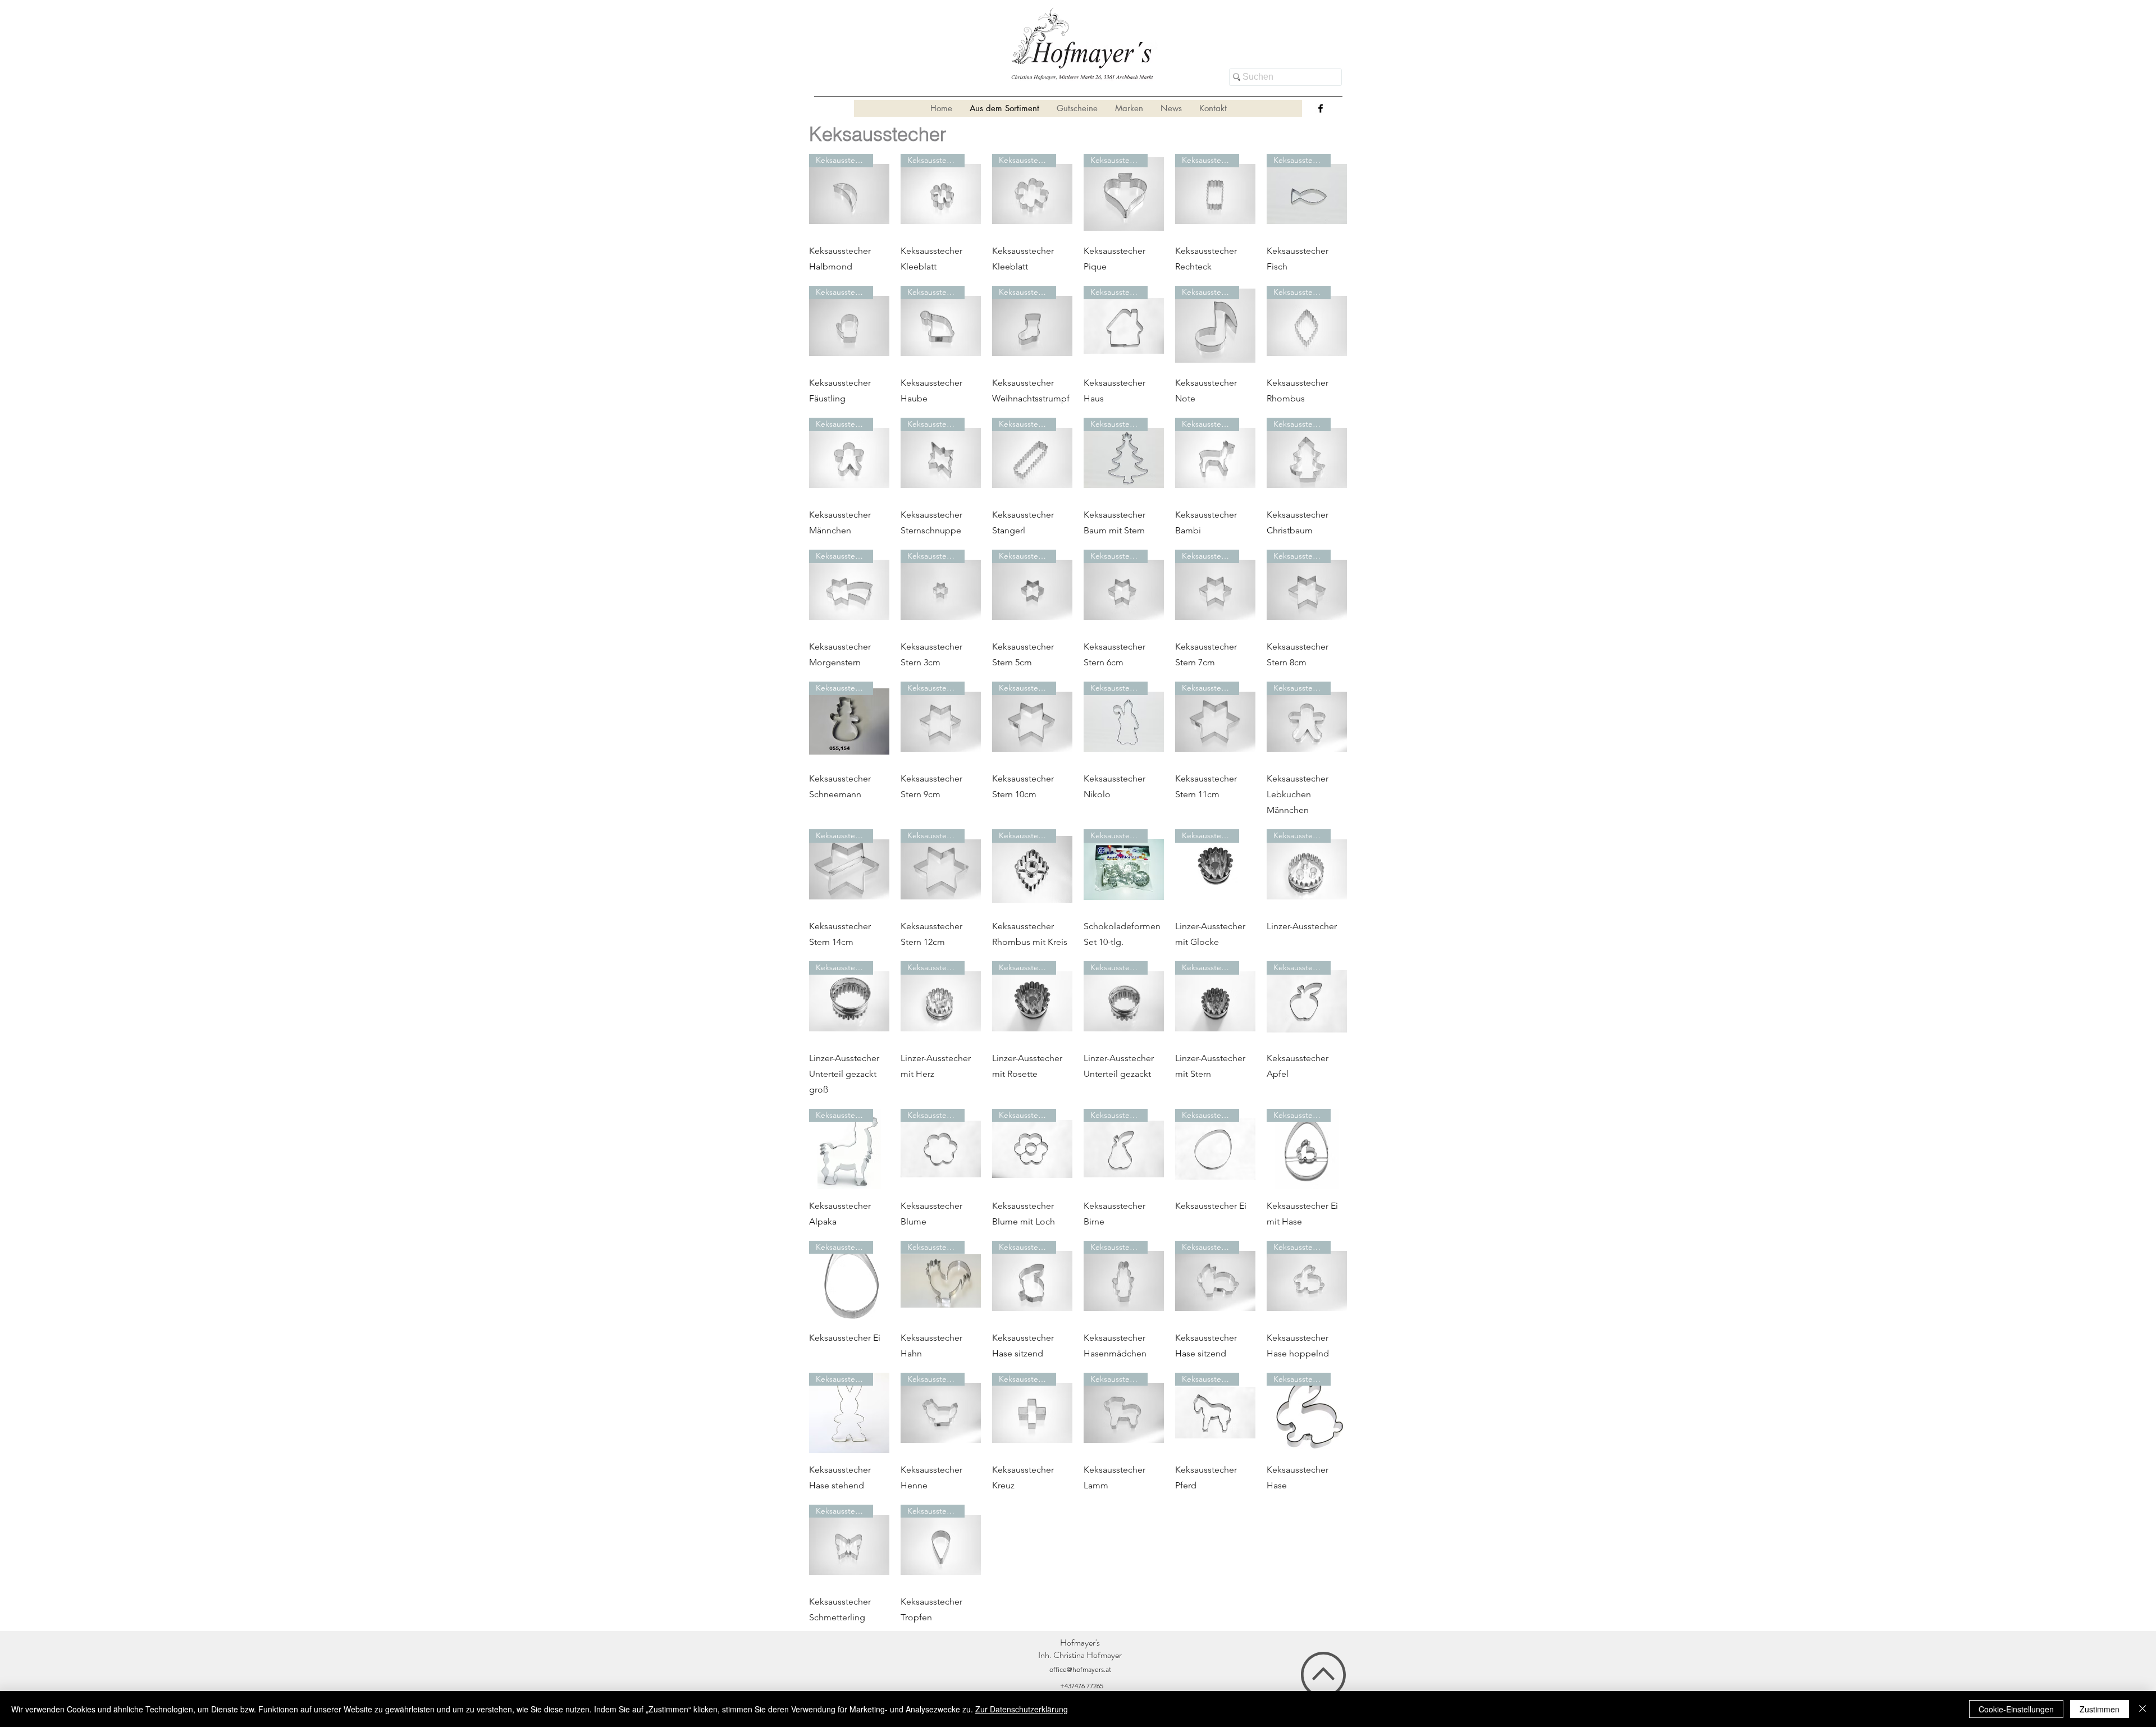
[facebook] (1321, 108)
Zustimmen (2100, 1709)
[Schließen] (2143, 1709)
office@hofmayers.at (1080, 1669)
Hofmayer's (1080, 1643)
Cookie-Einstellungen (2016, 1709)
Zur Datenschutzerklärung (1022, 1709)
